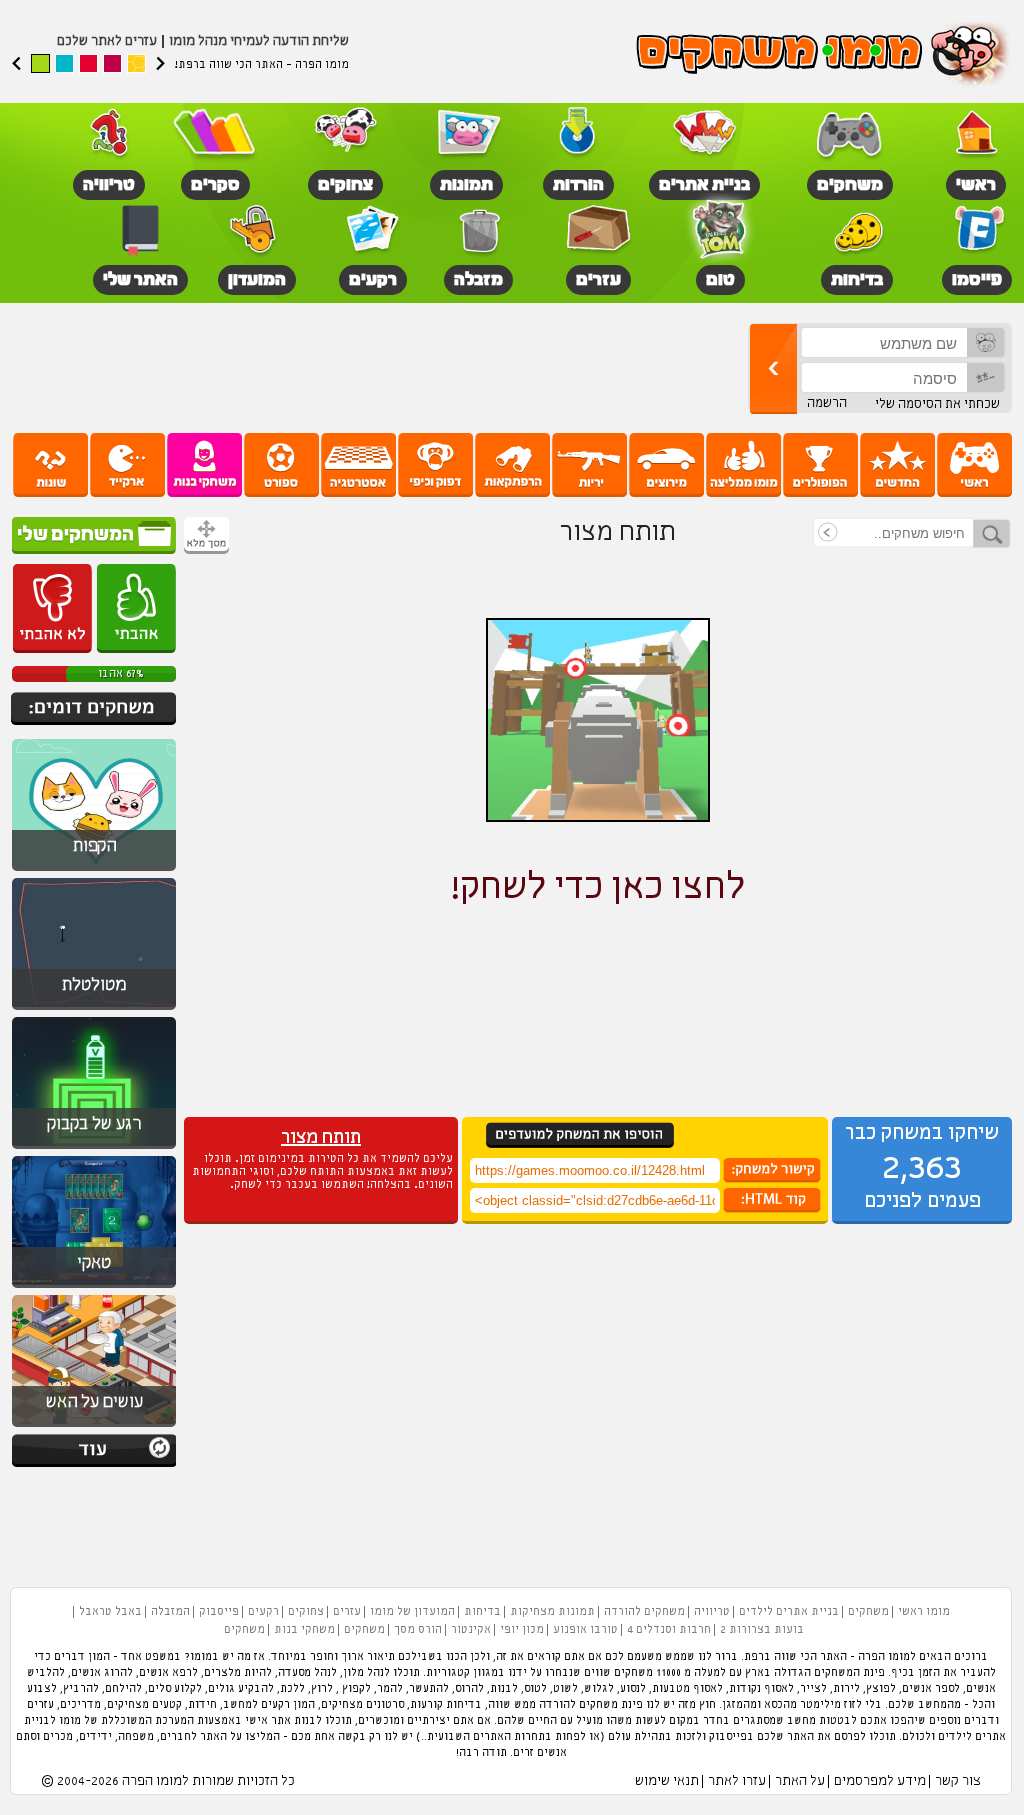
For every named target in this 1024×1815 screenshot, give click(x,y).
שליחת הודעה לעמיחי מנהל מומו (259, 41)
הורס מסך (418, 1630)
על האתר (800, 1781)
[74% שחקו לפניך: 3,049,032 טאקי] (94, 1285)
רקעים (263, 1612)
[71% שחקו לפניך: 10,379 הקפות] (94, 868)
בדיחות (482, 1612)
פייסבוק (219, 1612)
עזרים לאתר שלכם (107, 41)
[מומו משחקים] (824, 56)
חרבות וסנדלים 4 (669, 1630)
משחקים (868, 1612)
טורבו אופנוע (585, 1630)
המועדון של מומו (412, 1612)
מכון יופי (522, 1630)
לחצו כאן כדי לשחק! (598, 888)
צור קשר (958, 1781)
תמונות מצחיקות (552, 1612)
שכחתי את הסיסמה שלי (937, 404)
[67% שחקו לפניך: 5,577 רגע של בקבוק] (94, 1146)
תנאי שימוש (667, 1781)
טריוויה (712, 1612)
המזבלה (170, 1612)
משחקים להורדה (644, 1612)
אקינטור (471, 1630)
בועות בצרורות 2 (762, 1630)
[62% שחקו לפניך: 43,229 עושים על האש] (94, 1424)
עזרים (347, 1612)
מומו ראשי (924, 1612)
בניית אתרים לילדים (789, 1612)
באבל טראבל (110, 1612)
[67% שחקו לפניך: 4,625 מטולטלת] (94, 1007)
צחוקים (306, 1612)
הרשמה (827, 403)
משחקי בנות (304, 1630)
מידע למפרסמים (880, 1781)
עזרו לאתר (737, 1781)
